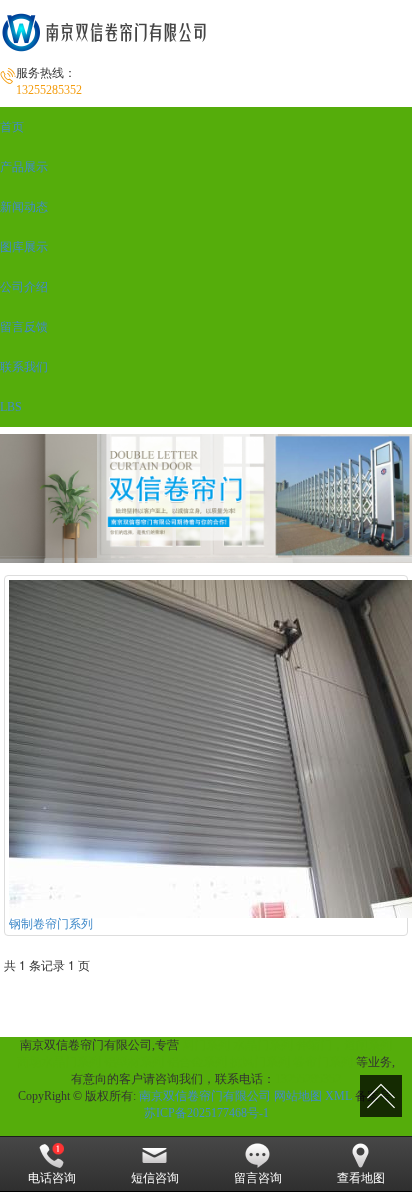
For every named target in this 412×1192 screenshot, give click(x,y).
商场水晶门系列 (59, 1062)
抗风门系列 (260, 1062)
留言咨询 (258, 1178)
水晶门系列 (263, 1045)
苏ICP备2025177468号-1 (206, 1113)
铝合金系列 (197, 1062)
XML (338, 1096)
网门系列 (206, 1045)
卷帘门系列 (323, 1062)
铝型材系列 (134, 1062)
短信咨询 (155, 1178)
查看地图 (361, 1178)
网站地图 (298, 1096)
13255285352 (308, 1079)
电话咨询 (52, 1178)
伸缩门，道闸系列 (344, 1045)
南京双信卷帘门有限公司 (205, 1096)
